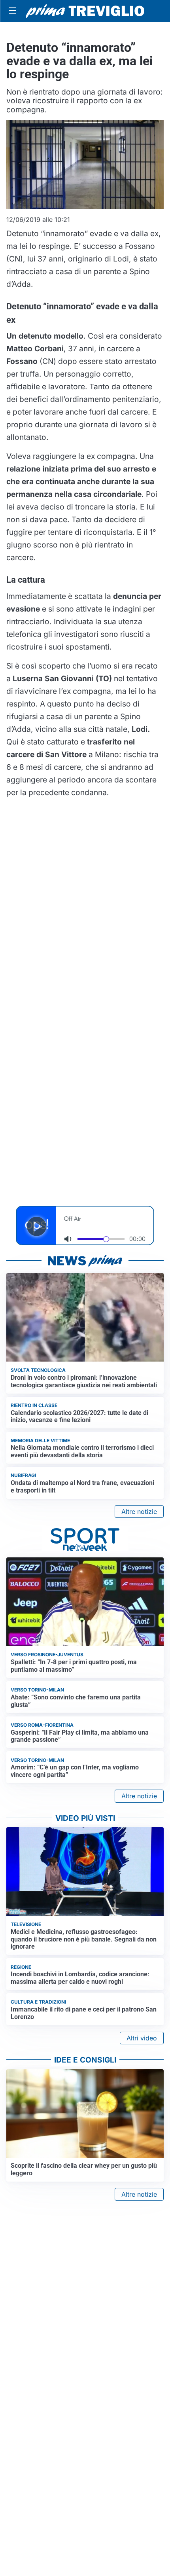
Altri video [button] (142, 2038)
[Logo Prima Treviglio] (85, 11)
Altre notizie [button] (139, 1512)
